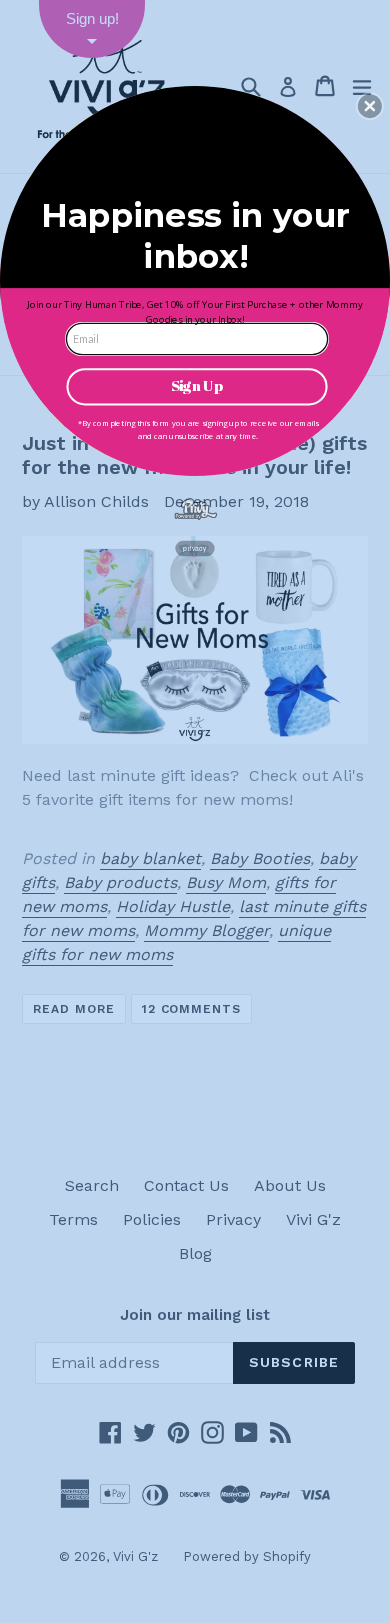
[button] (370, 106)
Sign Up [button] (197, 386)
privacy (194, 547)
